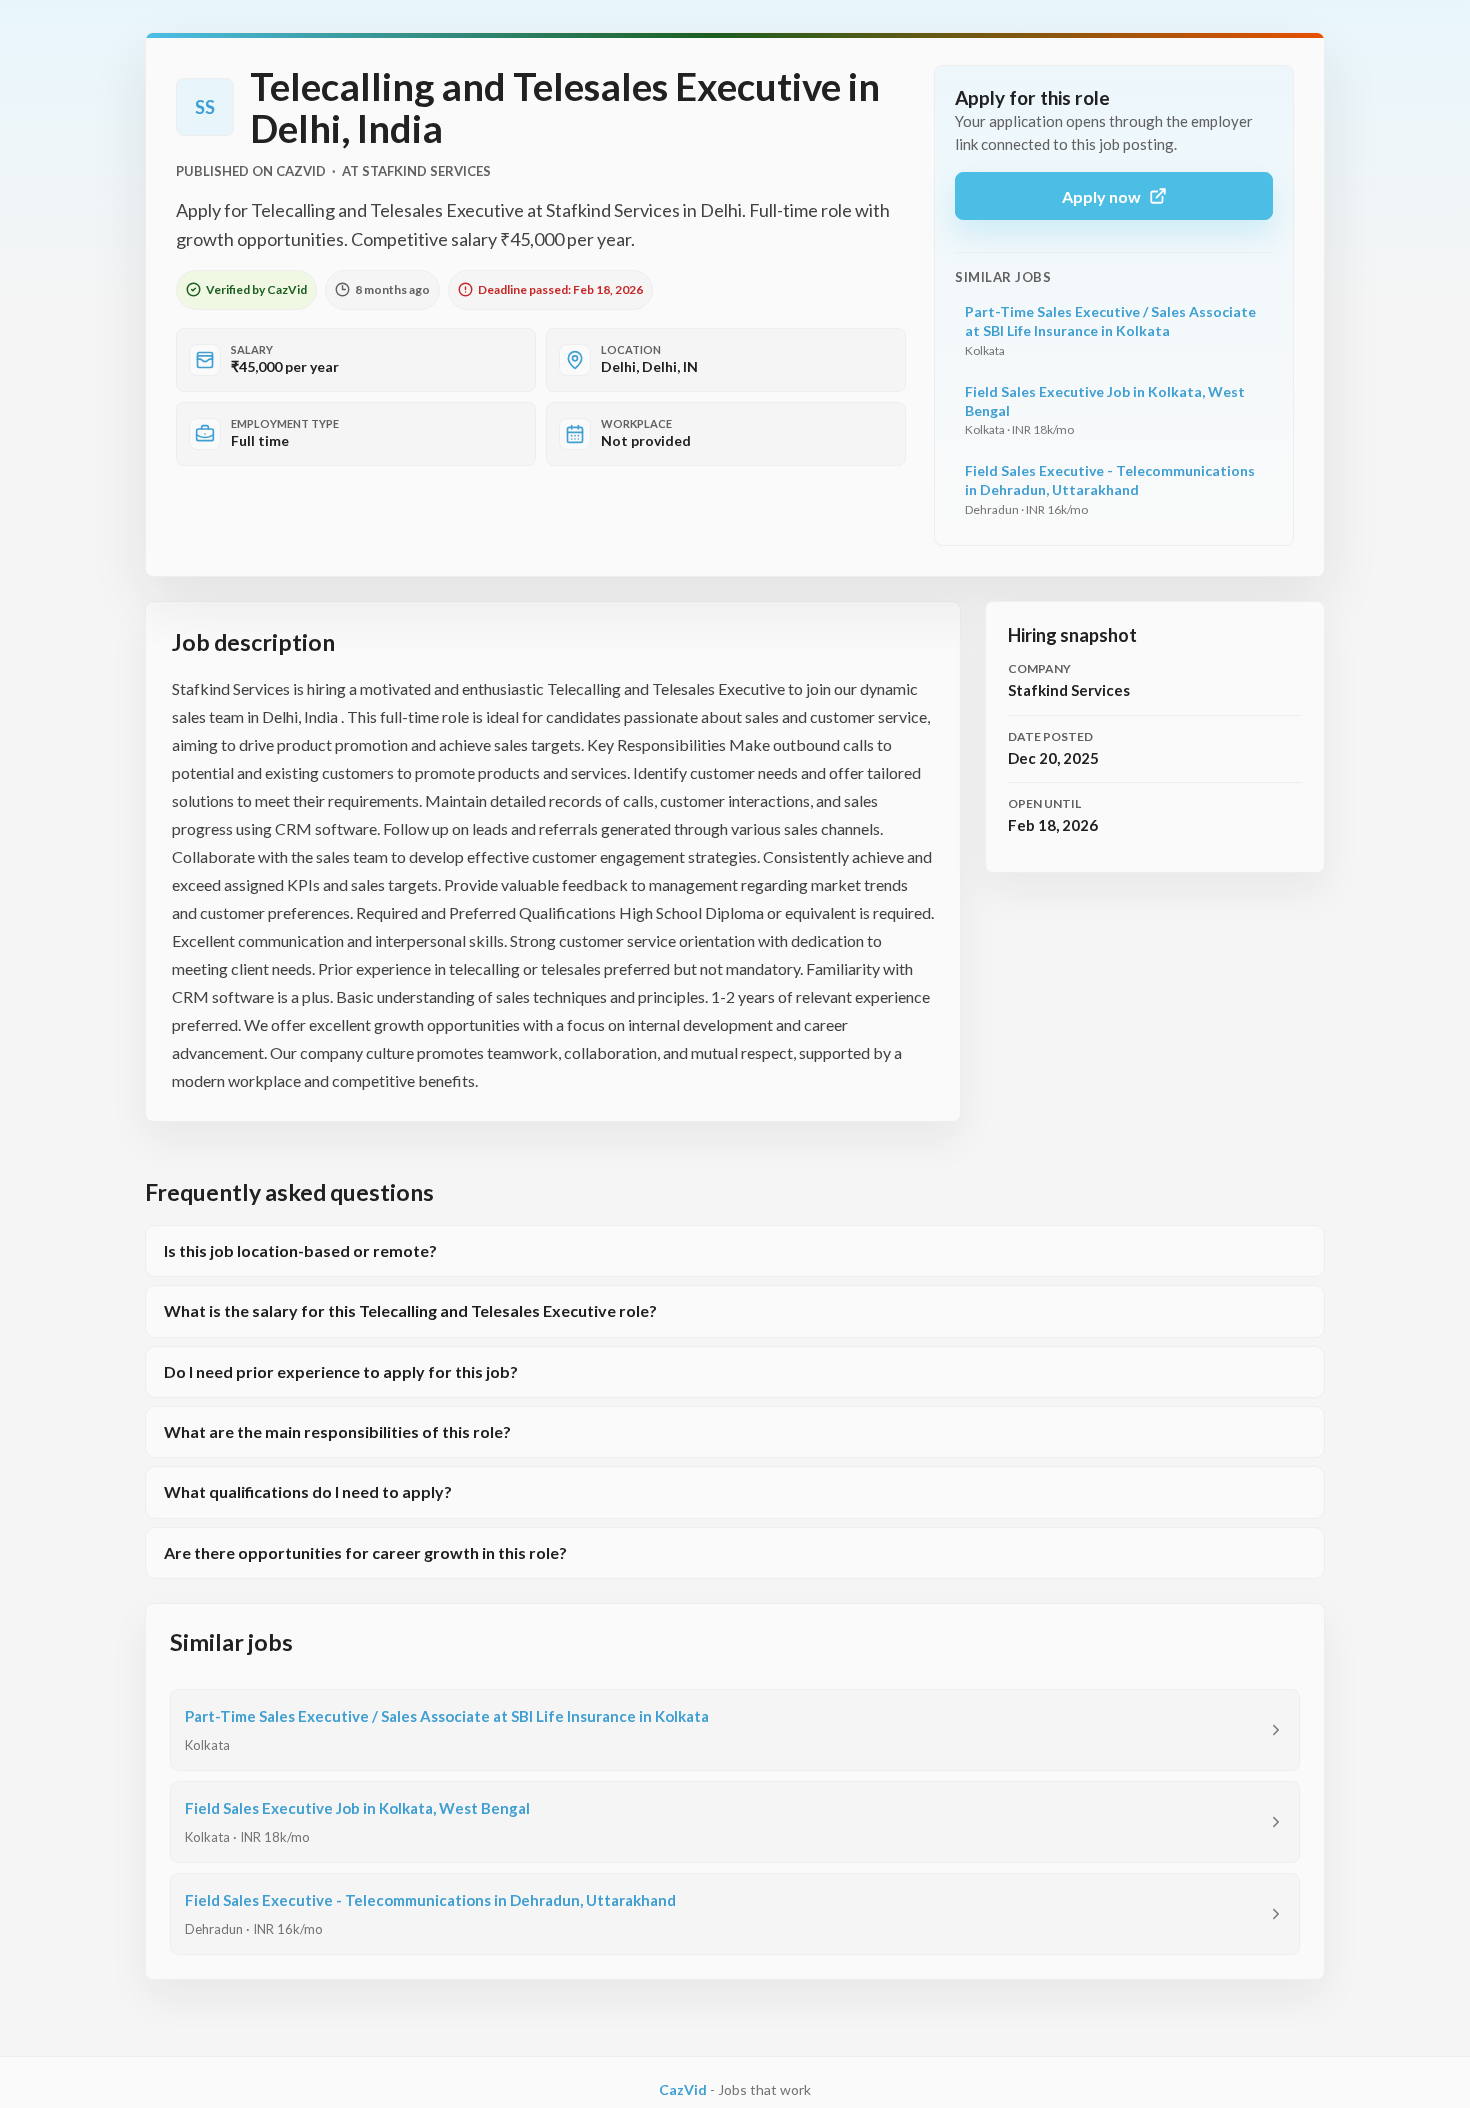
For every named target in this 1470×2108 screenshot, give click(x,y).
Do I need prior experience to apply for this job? (341, 1371)
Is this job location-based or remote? (300, 1250)
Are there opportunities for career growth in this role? (365, 1552)
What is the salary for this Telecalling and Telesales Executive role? (410, 1310)
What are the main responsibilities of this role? (337, 1431)
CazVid (683, 2089)
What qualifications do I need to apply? (308, 1491)
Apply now (1101, 196)
